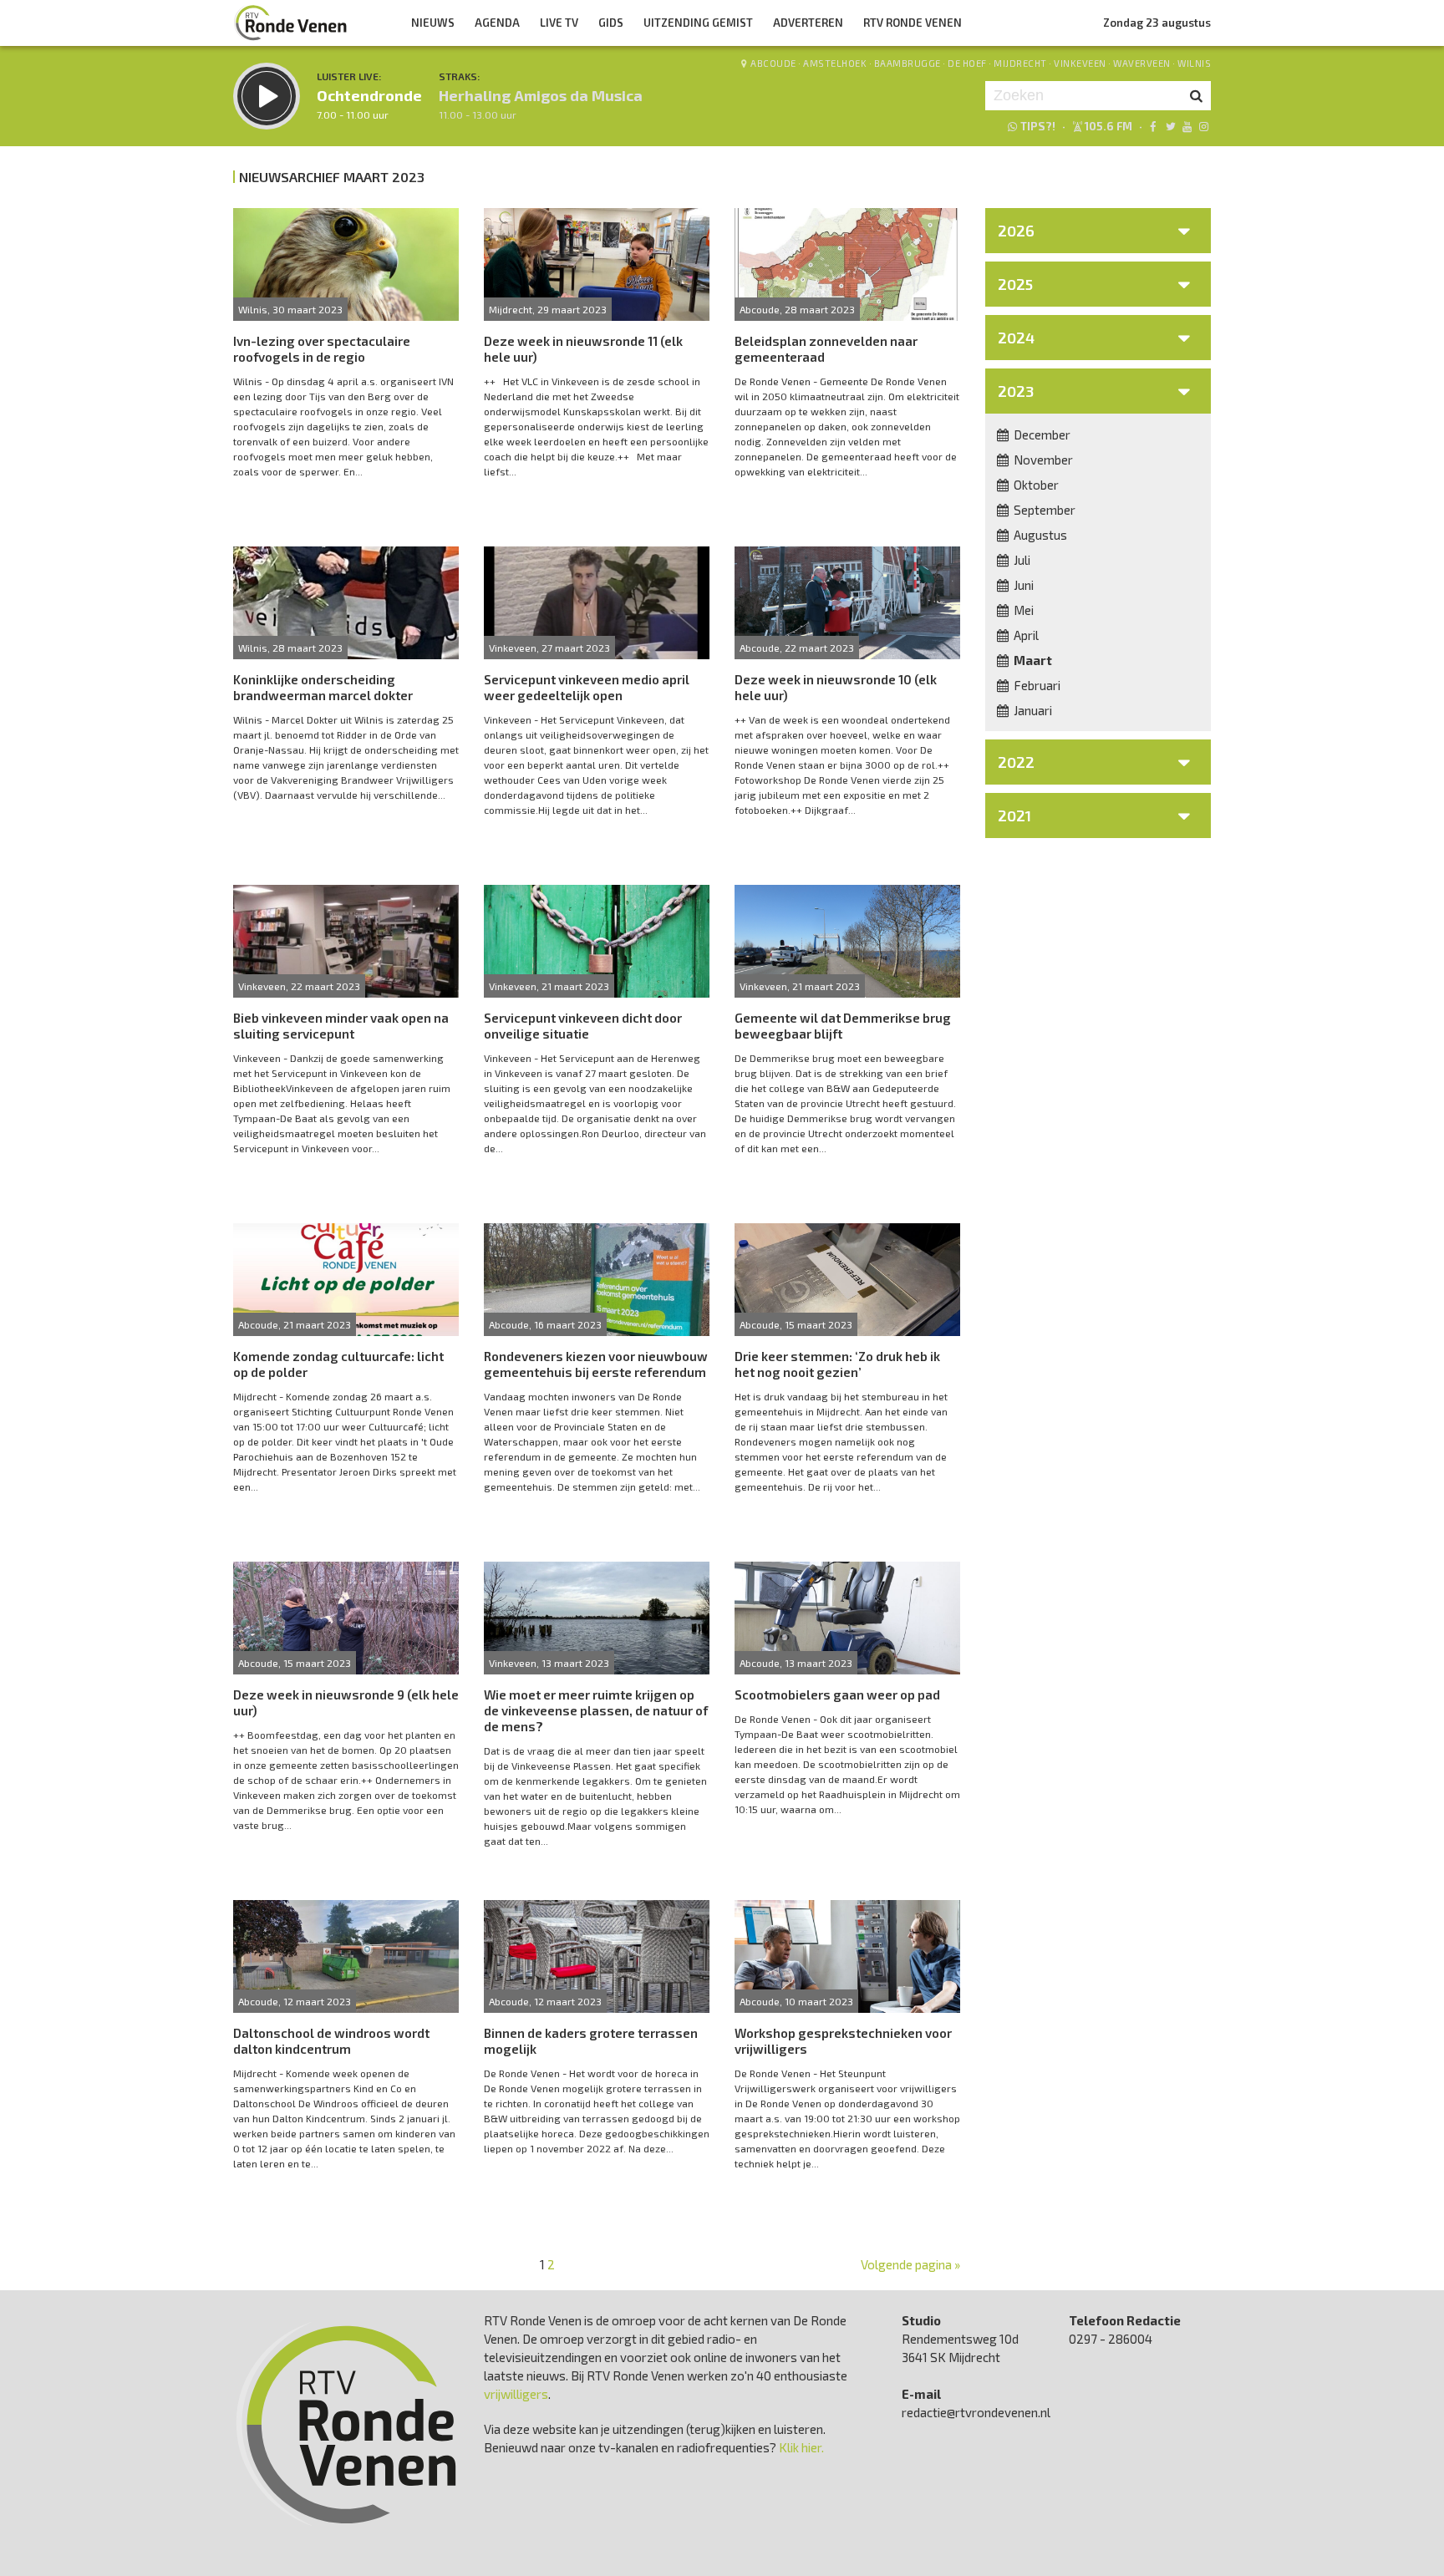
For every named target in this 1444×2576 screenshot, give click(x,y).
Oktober (1035, 485)
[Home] (291, 23)
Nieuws (433, 23)
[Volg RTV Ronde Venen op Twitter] (1169, 126)
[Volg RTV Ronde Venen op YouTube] (1187, 126)
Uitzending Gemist (698, 23)
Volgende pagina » (910, 2264)
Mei (1022, 610)
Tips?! (1038, 126)
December (1041, 434)
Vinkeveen (1080, 63)
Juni (1022, 585)
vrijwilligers (516, 2394)
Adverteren (808, 23)
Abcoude (773, 63)
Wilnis (1194, 63)
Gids (611, 23)
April (1025, 635)
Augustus (1039, 535)
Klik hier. (801, 2447)
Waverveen (1142, 63)
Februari (1036, 685)
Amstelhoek (835, 63)
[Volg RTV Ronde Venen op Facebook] (1153, 126)
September (1043, 510)
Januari (1032, 710)
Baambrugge (908, 63)
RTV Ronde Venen (913, 23)
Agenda (497, 23)
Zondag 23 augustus (1157, 23)
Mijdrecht (1020, 63)
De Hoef (967, 63)
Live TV (559, 23)
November (1042, 460)
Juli (1021, 560)
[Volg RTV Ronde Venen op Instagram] (1204, 126)
